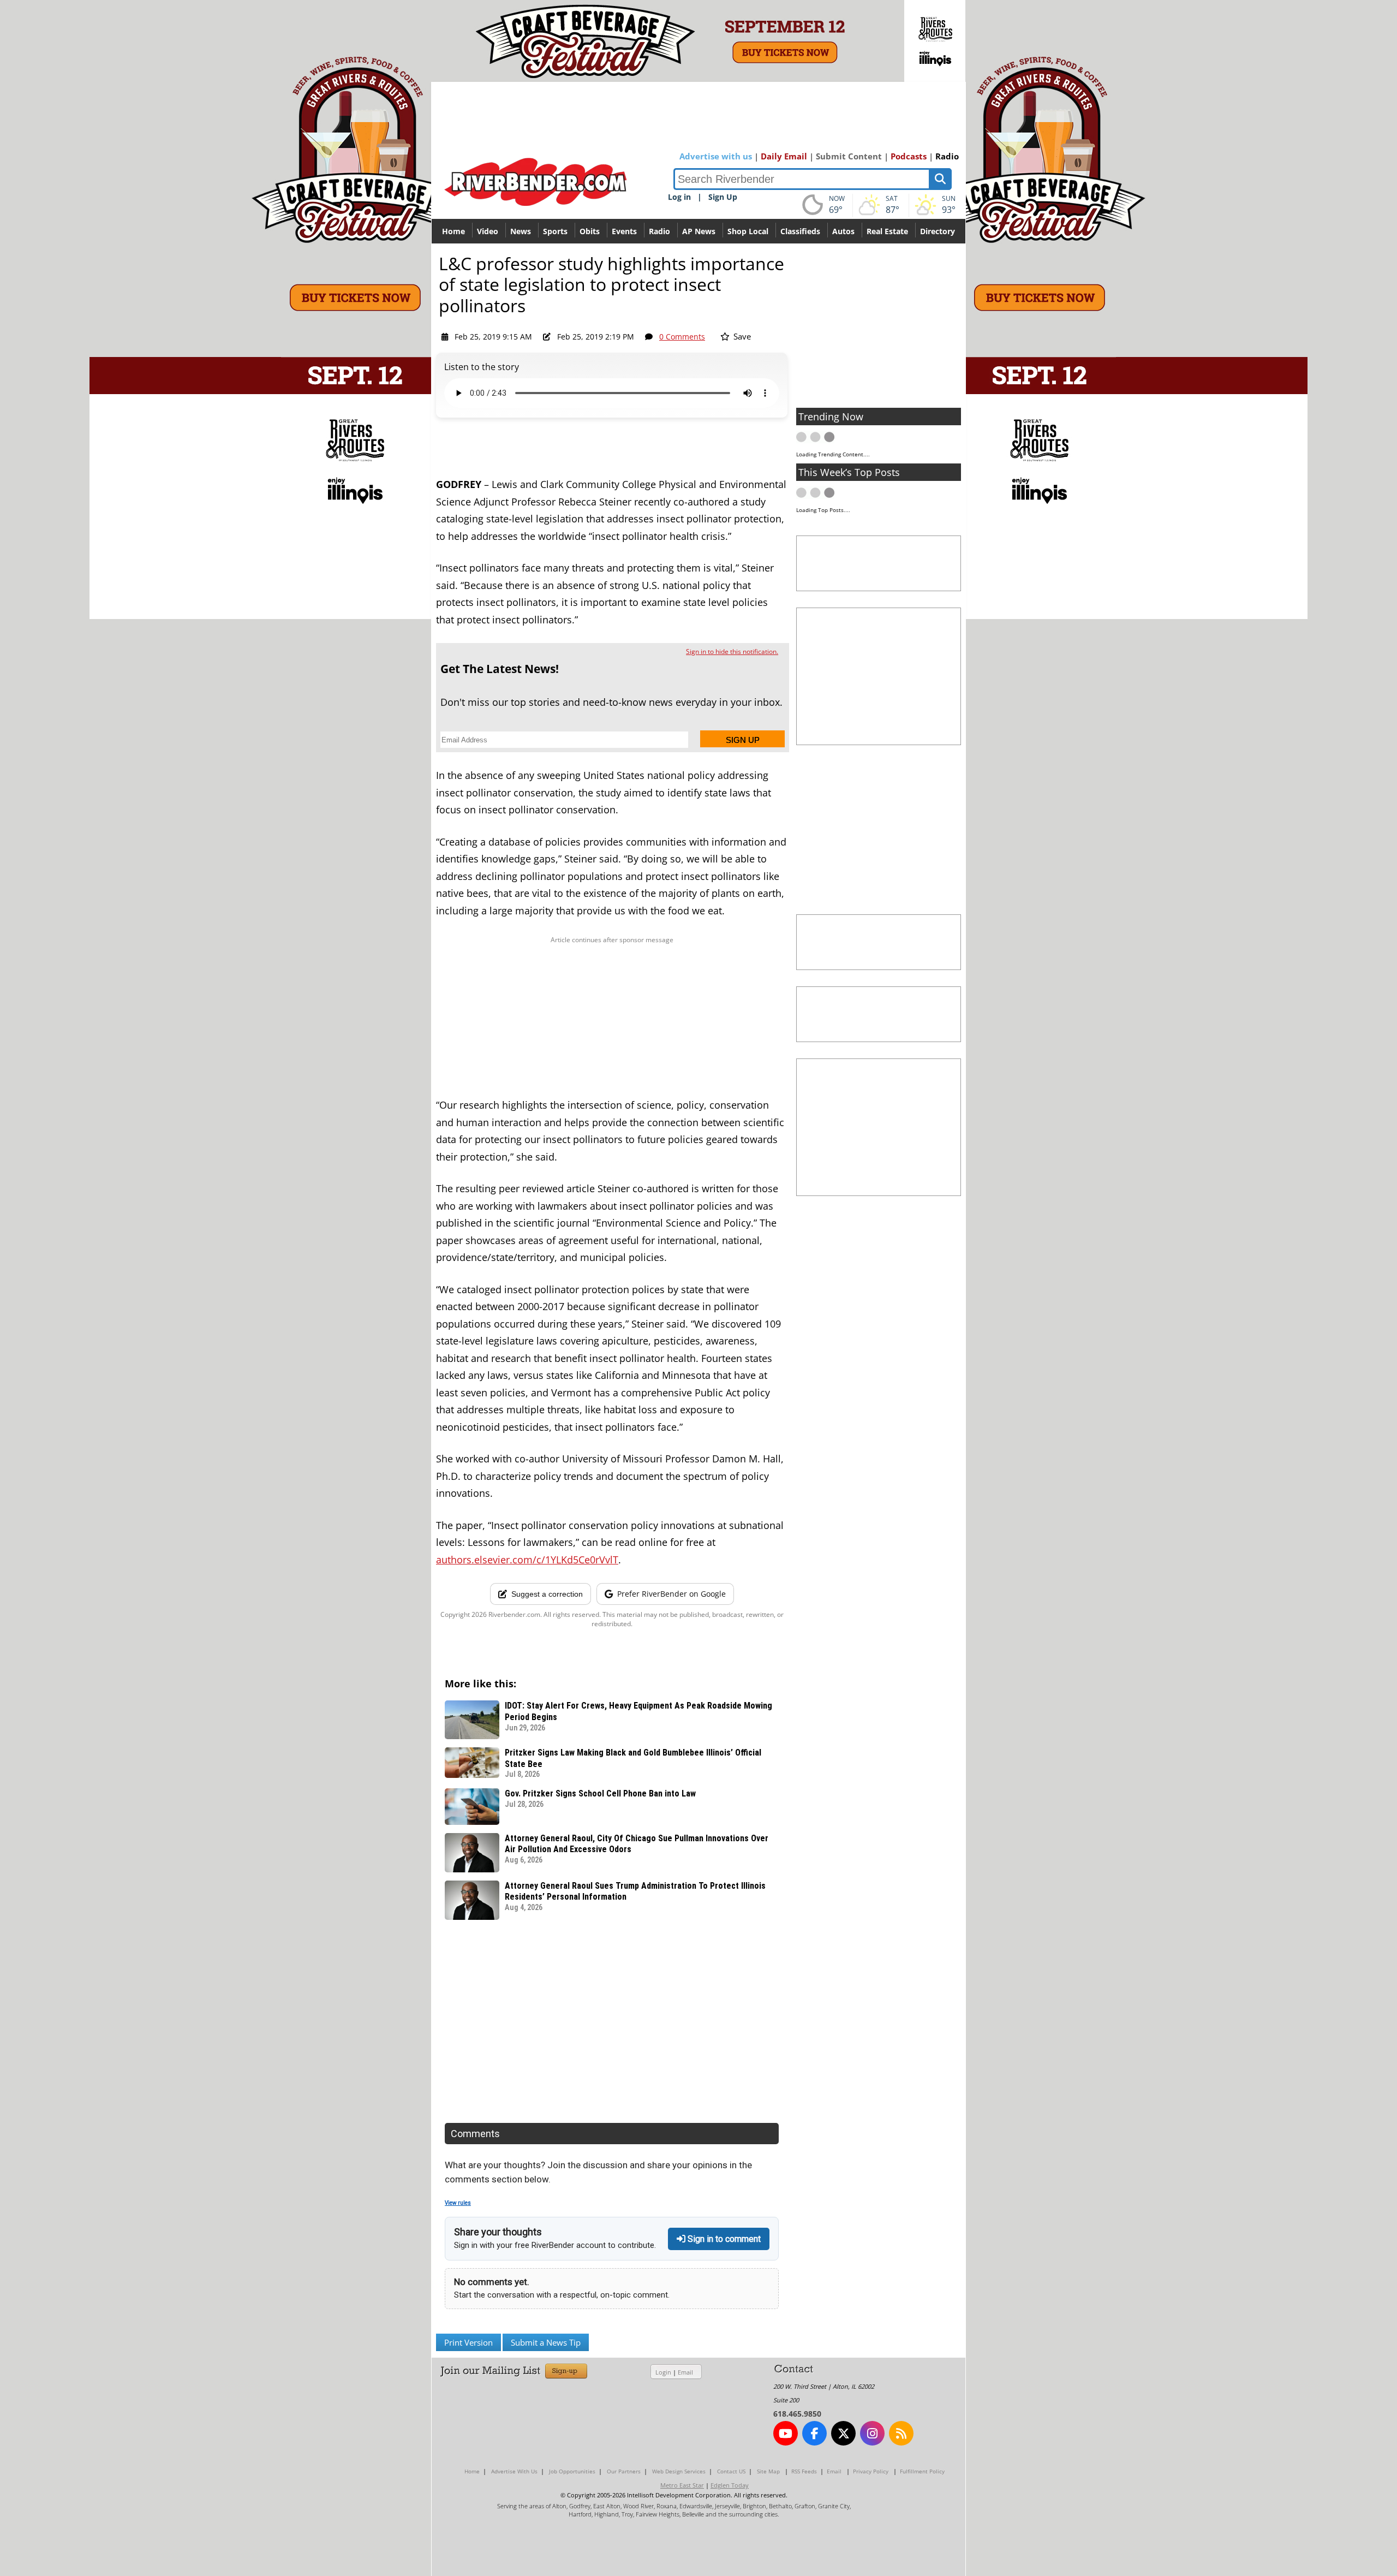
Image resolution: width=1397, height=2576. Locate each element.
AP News (699, 231)
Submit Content (849, 156)
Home (453, 231)
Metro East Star (682, 2485)
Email (685, 2372)
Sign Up (723, 197)
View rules (458, 2203)
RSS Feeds (804, 2471)
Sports (555, 231)
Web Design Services (679, 2471)
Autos (843, 231)
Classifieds (800, 231)
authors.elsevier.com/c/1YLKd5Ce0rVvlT (527, 1560)
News (521, 231)
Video (488, 231)
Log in (679, 197)
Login (663, 2372)
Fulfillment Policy (922, 2471)
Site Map (768, 2471)
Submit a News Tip (546, 2342)
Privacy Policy (871, 2471)
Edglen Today (730, 2485)
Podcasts (909, 156)
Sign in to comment (723, 2239)
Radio (947, 156)
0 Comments (682, 337)
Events (624, 231)
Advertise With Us (514, 2471)
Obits (590, 231)
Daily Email (784, 156)
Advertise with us (716, 156)
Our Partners (624, 2471)
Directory (938, 231)
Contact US (731, 2471)
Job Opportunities (572, 2471)
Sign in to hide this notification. (732, 652)
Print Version (468, 2342)
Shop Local (748, 231)
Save (741, 336)
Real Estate (887, 231)
